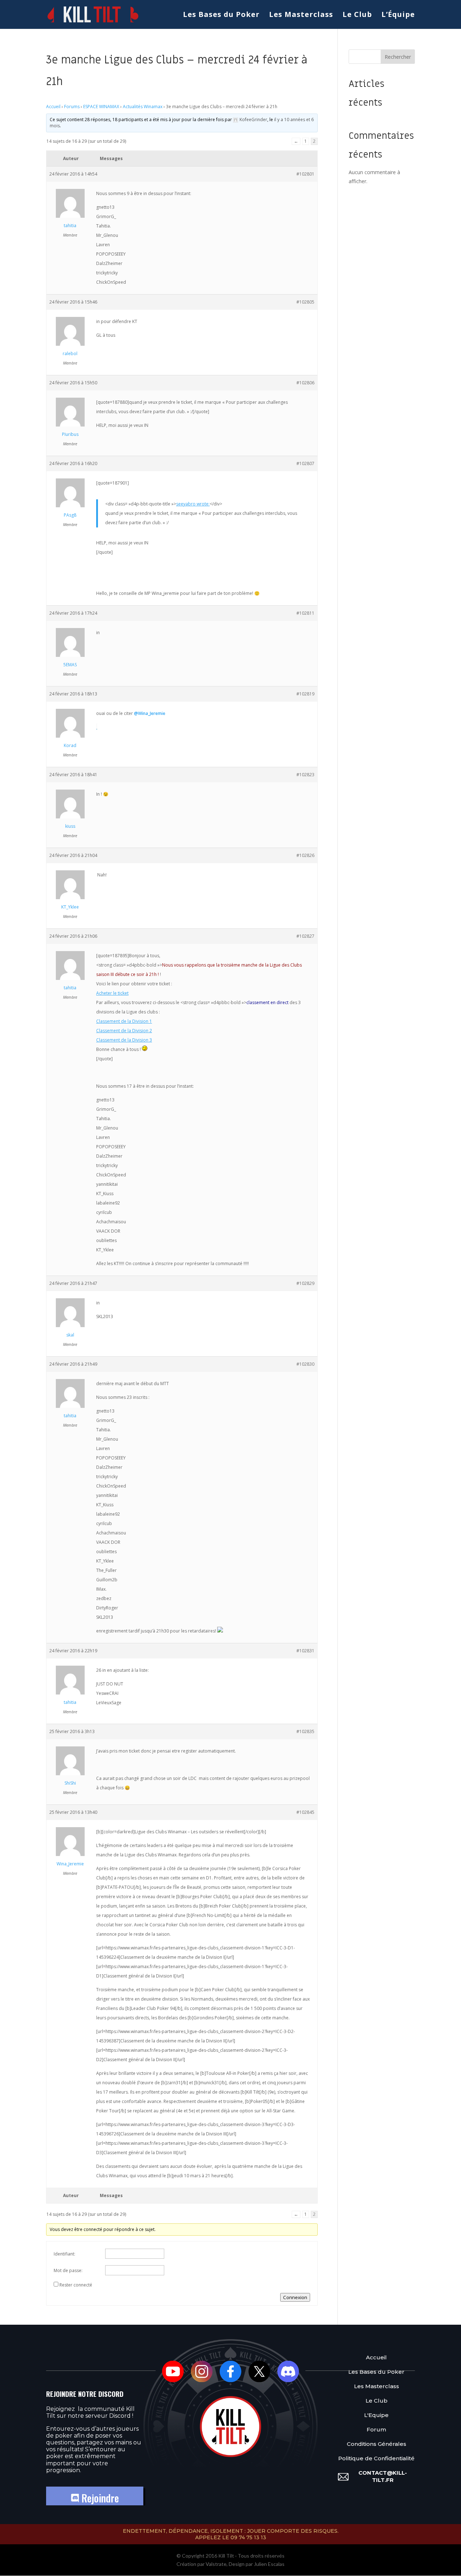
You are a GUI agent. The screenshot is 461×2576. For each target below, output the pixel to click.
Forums (72, 107)
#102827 (305, 936)
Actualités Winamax (143, 107)
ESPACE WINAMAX (101, 107)
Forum (376, 2429)
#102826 (305, 855)
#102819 (305, 694)
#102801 (305, 174)
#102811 (305, 613)
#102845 (305, 1812)
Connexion (295, 2297)
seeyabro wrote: (193, 504)
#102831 (305, 1651)
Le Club (357, 16)
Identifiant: (64, 2254)
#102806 (305, 383)
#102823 (305, 775)
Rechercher (398, 57)
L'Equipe (376, 2415)
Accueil (53, 107)
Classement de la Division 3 (124, 1040)
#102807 (305, 463)
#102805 (305, 302)
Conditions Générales (377, 2444)
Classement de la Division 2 (124, 1031)
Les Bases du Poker (221, 16)
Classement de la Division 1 (124, 1021)
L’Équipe (398, 16)
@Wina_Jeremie (150, 713)
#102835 (305, 1731)
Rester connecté (76, 2285)
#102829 (305, 1283)
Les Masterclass (301, 16)
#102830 (305, 1364)
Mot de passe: (68, 2270)
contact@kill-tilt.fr (383, 2476)
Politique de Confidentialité (376, 2458)
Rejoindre (99, 2498)
